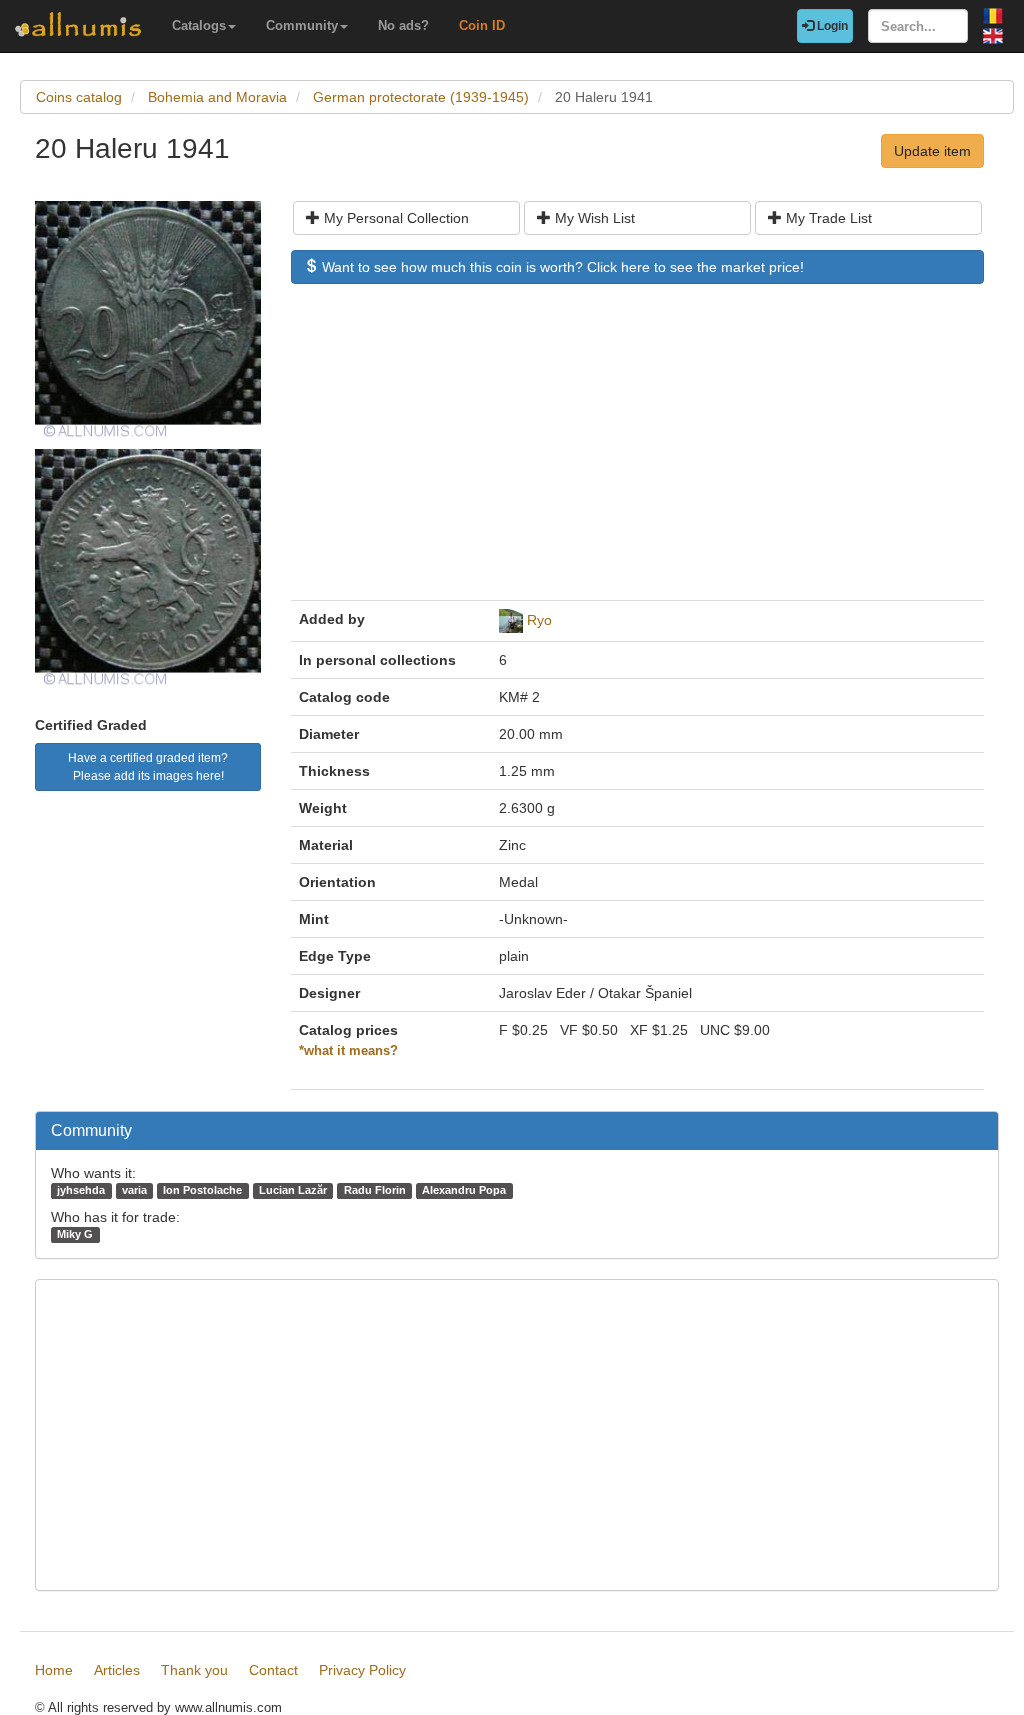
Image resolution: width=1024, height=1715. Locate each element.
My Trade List (827, 218)
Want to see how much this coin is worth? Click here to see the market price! (561, 267)
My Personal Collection (394, 218)
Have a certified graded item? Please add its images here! (148, 767)
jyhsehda (81, 1190)
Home (54, 1670)
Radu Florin (375, 1190)
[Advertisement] (637, 452)
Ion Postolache (202, 1190)
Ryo (539, 620)
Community (302, 25)
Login (831, 26)
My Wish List (593, 218)
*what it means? (348, 1051)
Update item (932, 151)
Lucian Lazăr (293, 1190)
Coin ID (482, 25)
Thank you (194, 1670)
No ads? (403, 25)
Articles (117, 1670)
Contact (273, 1670)
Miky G (75, 1234)
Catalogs (199, 25)
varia (134, 1190)
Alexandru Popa (464, 1190)
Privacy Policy (362, 1670)
